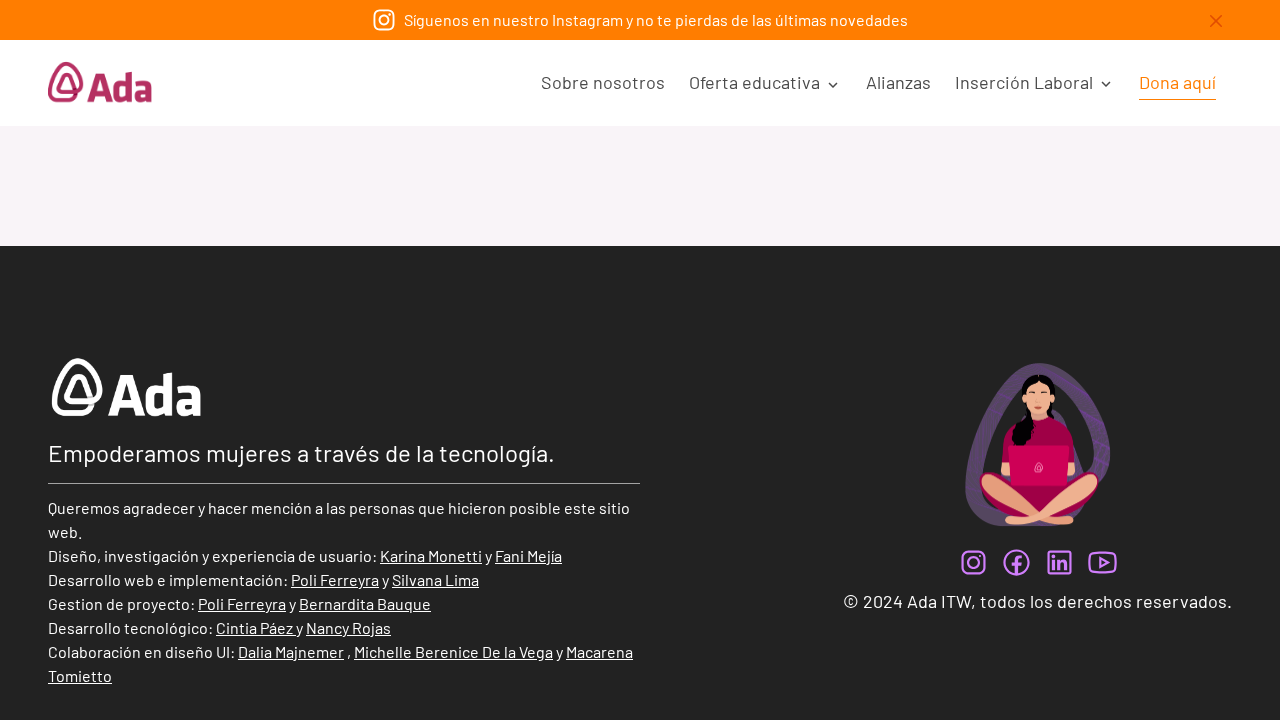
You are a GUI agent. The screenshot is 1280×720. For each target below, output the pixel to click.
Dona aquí (1177, 82)
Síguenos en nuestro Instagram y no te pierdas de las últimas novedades (656, 19)
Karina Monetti (431, 555)
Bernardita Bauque (365, 603)
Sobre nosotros (603, 82)
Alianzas (898, 82)
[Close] (1216, 21)
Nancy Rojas (348, 627)
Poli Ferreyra (335, 579)
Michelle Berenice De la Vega (453, 651)
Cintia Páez (254, 627)
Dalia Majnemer (291, 651)
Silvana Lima (435, 579)
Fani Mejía (528, 555)
